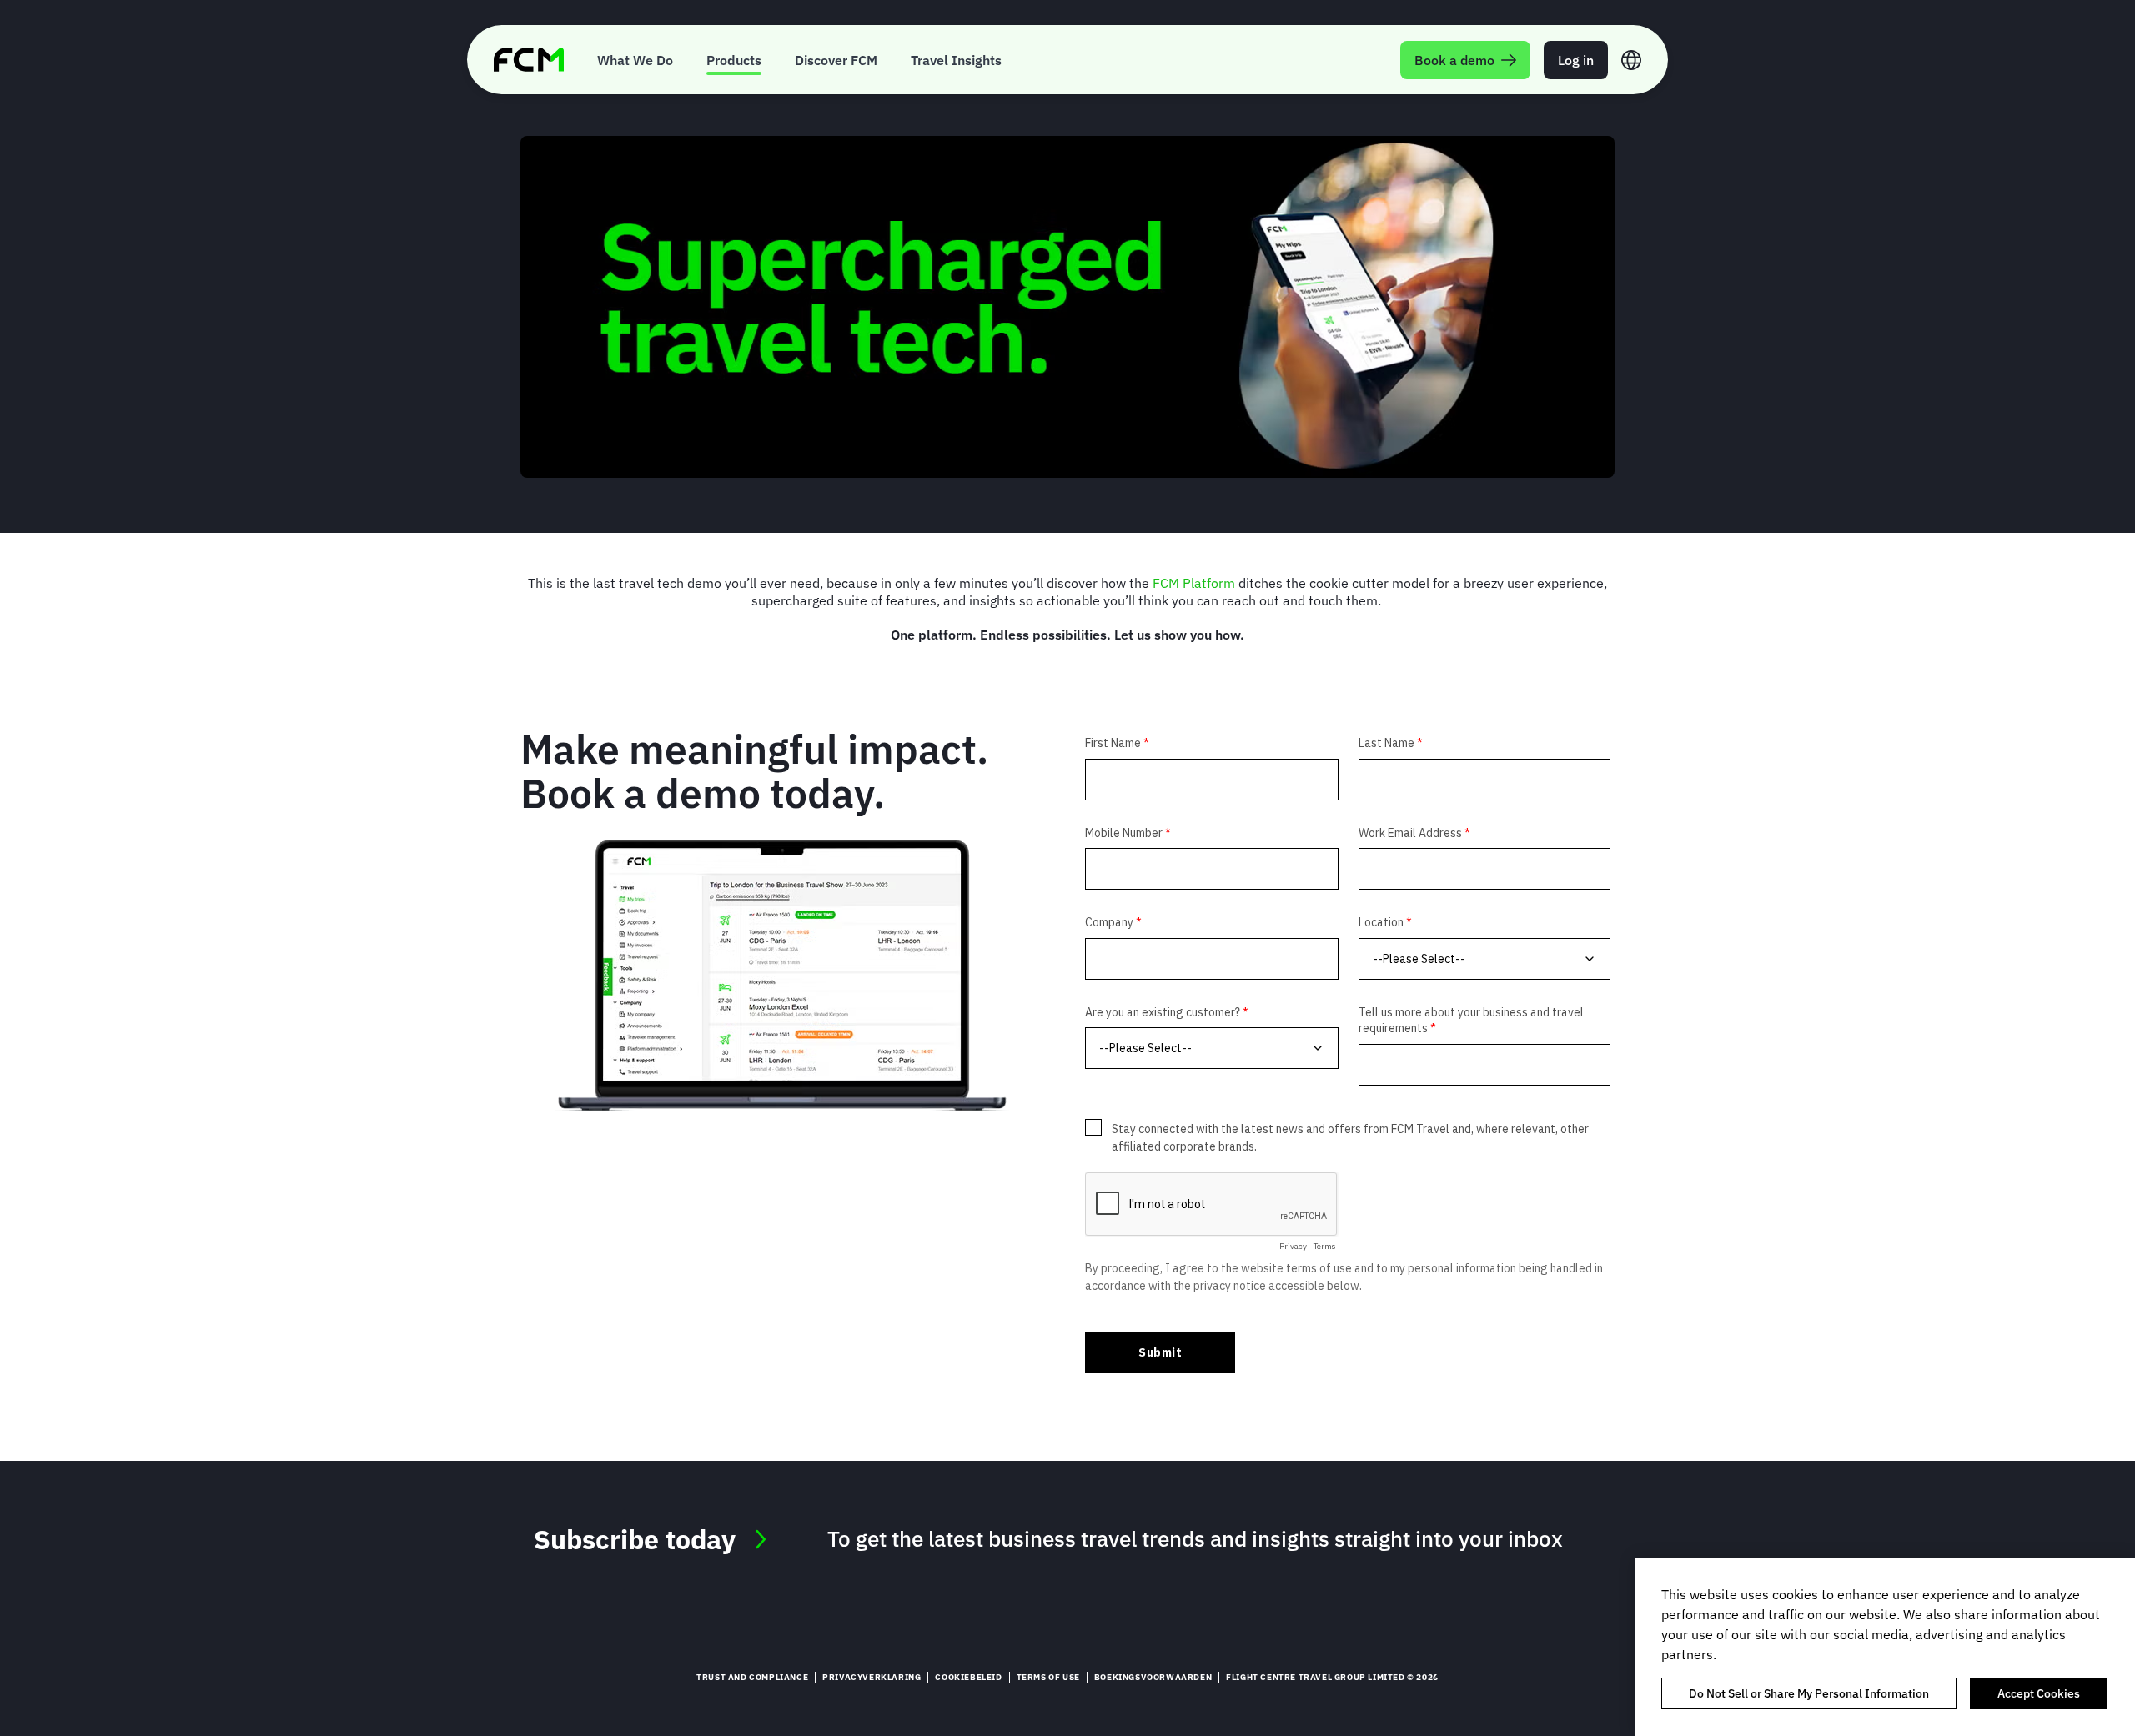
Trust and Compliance (752, 1677)
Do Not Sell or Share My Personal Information (1809, 1693)
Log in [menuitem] (1576, 60)
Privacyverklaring (872, 1677)
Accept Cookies (2039, 1693)
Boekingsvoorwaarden (1153, 1677)
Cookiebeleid (968, 1677)
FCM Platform (1194, 583)
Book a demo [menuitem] (1454, 60)
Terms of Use (1048, 1677)
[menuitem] (635, 60)
